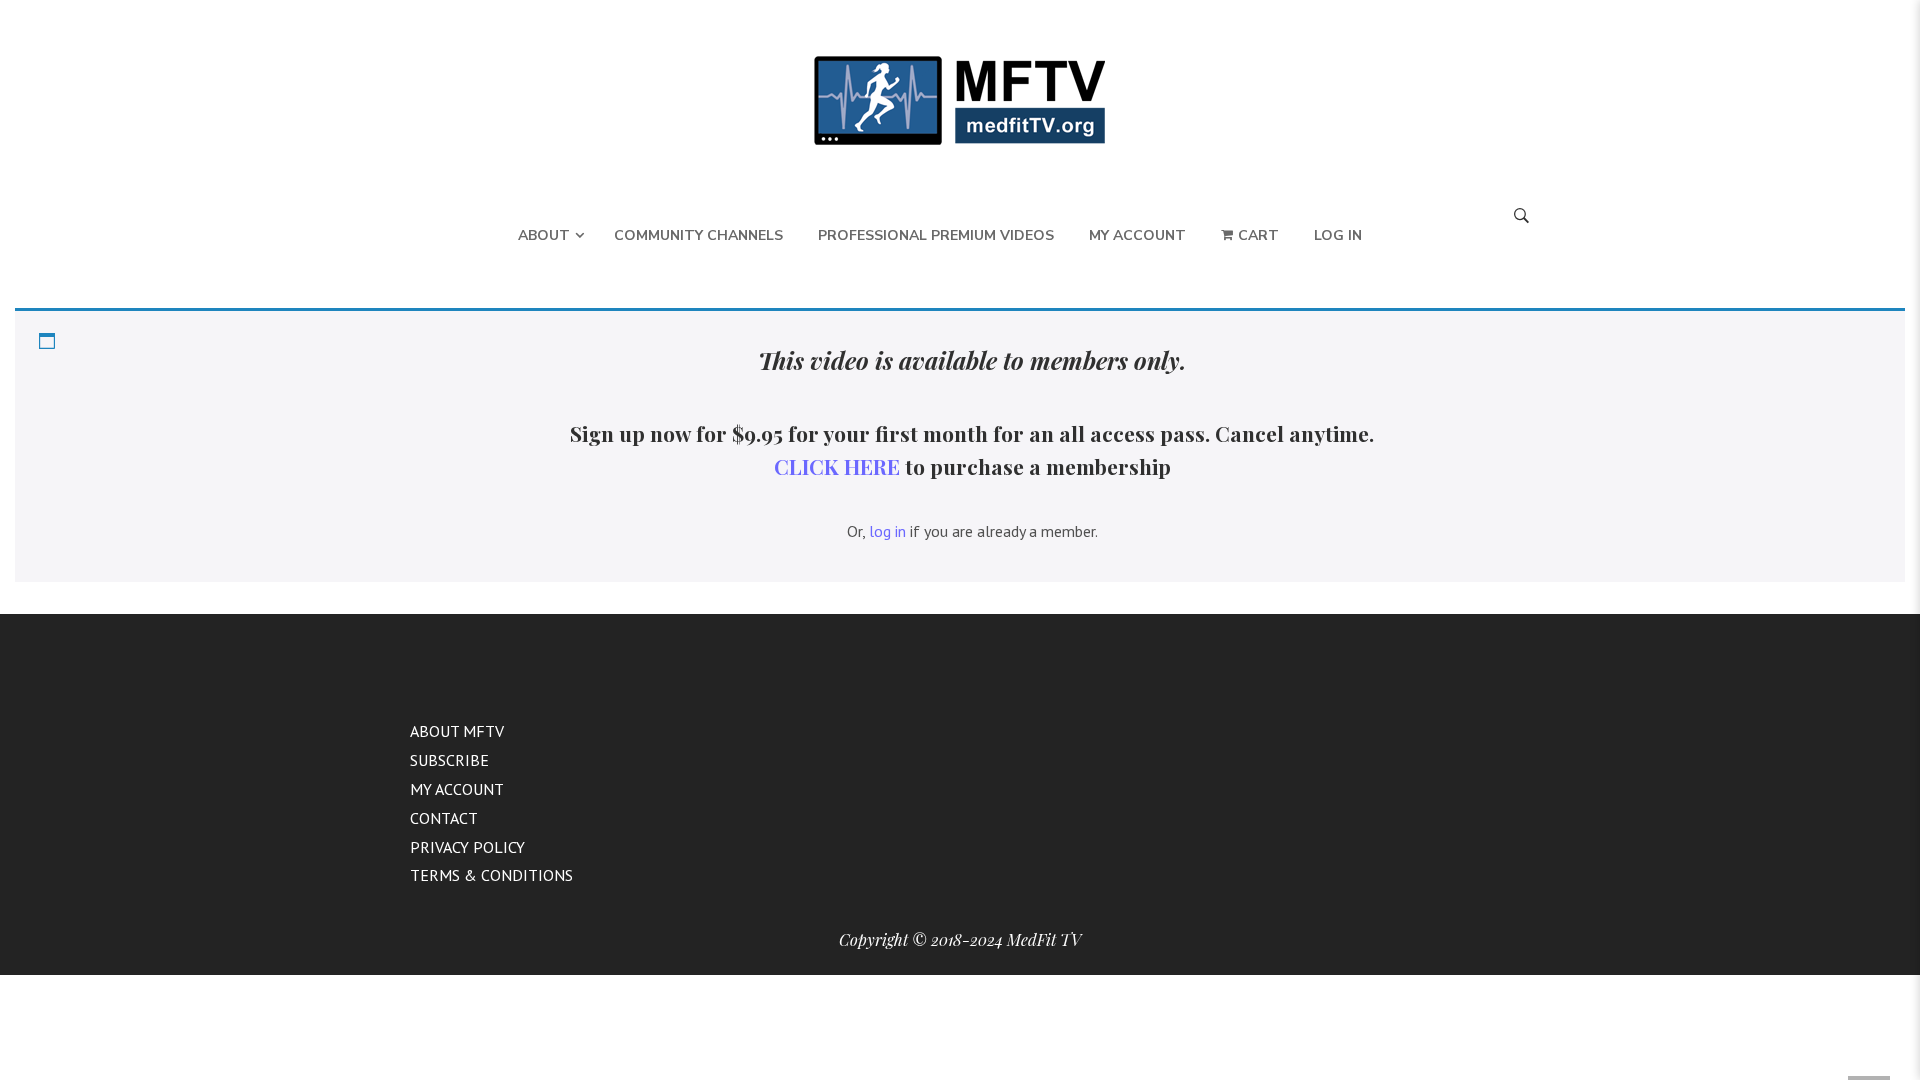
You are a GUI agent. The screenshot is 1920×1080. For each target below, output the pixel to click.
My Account (1137, 235)
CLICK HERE (837, 466)
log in (887, 531)
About (544, 235)
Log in (1338, 235)
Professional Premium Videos (936, 235)
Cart (1258, 235)
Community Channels (698, 235)
